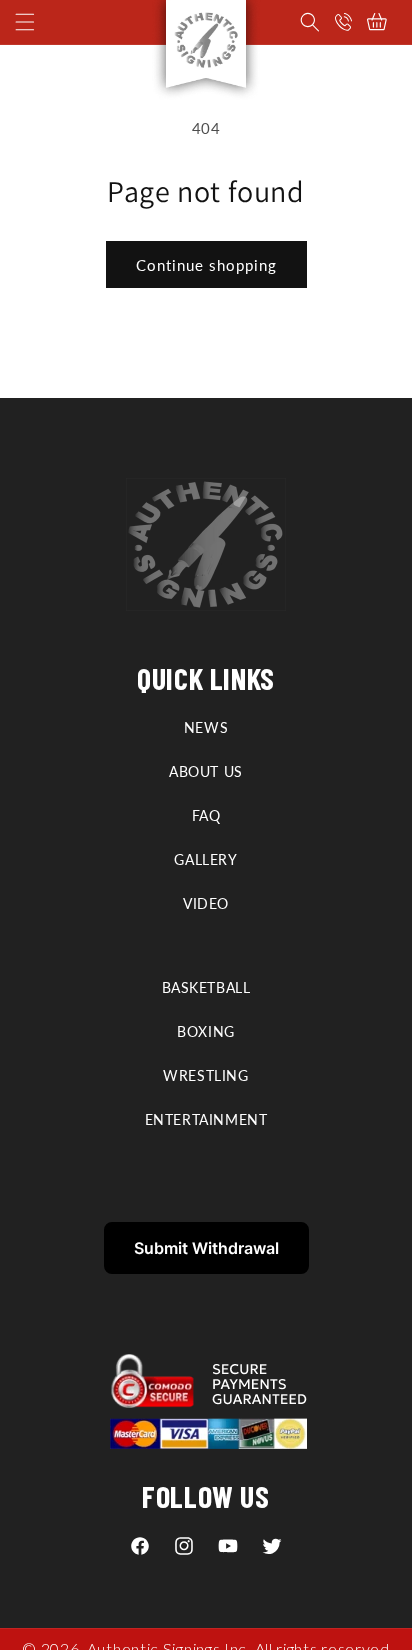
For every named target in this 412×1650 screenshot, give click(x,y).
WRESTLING (205, 1075)
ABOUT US (206, 771)
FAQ (206, 815)
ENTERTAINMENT (206, 1119)
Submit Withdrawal (206, 1248)
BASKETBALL (206, 987)
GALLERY (205, 859)
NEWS (206, 727)
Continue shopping (206, 265)
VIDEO (206, 903)
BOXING (206, 1031)
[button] (310, 22)
